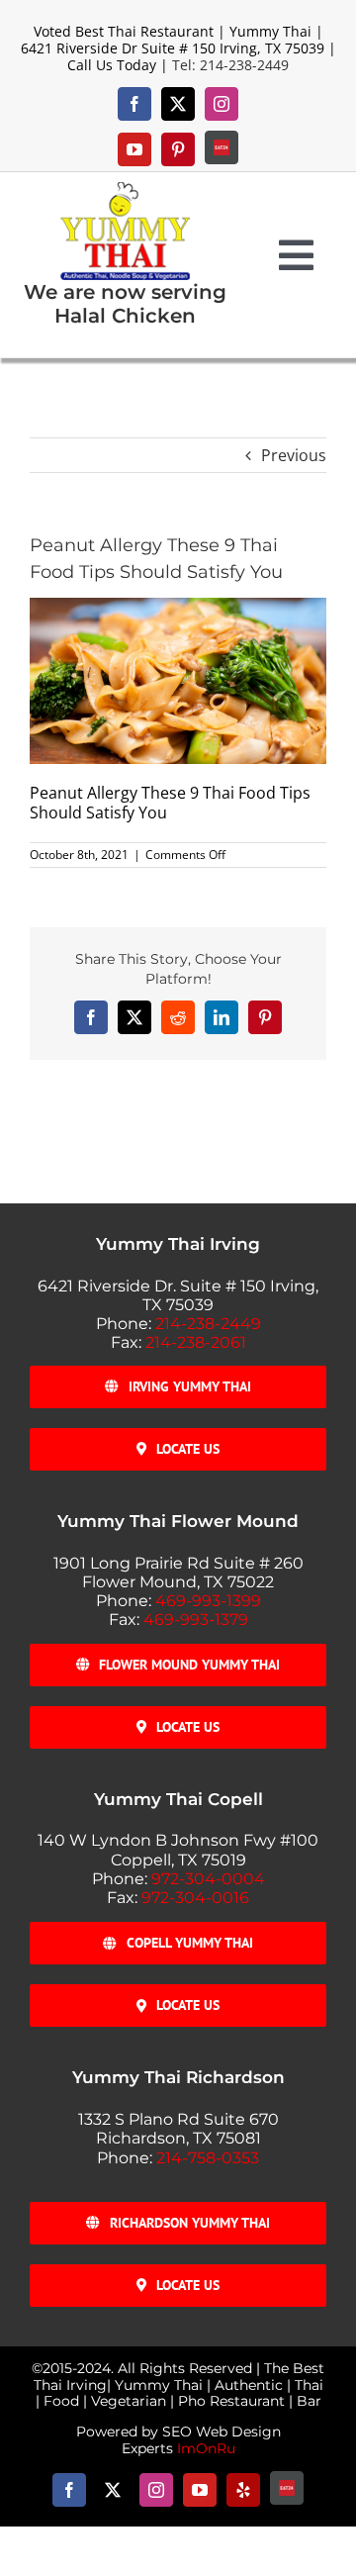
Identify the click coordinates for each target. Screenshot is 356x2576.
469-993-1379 (196, 1620)
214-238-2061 (196, 1342)
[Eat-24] (222, 147)
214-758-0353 (208, 2158)
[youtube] (134, 149)
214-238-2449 (208, 1324)
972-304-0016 (195, 1898)
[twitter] (178, 104)
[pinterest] (178, 149)
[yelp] (243, 2490)
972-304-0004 (208, 1879)
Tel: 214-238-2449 (230, 65)
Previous (294, 455)
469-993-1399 (208, 1601)
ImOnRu (206, 2448)
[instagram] (222, 104)
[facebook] (134, 104)
